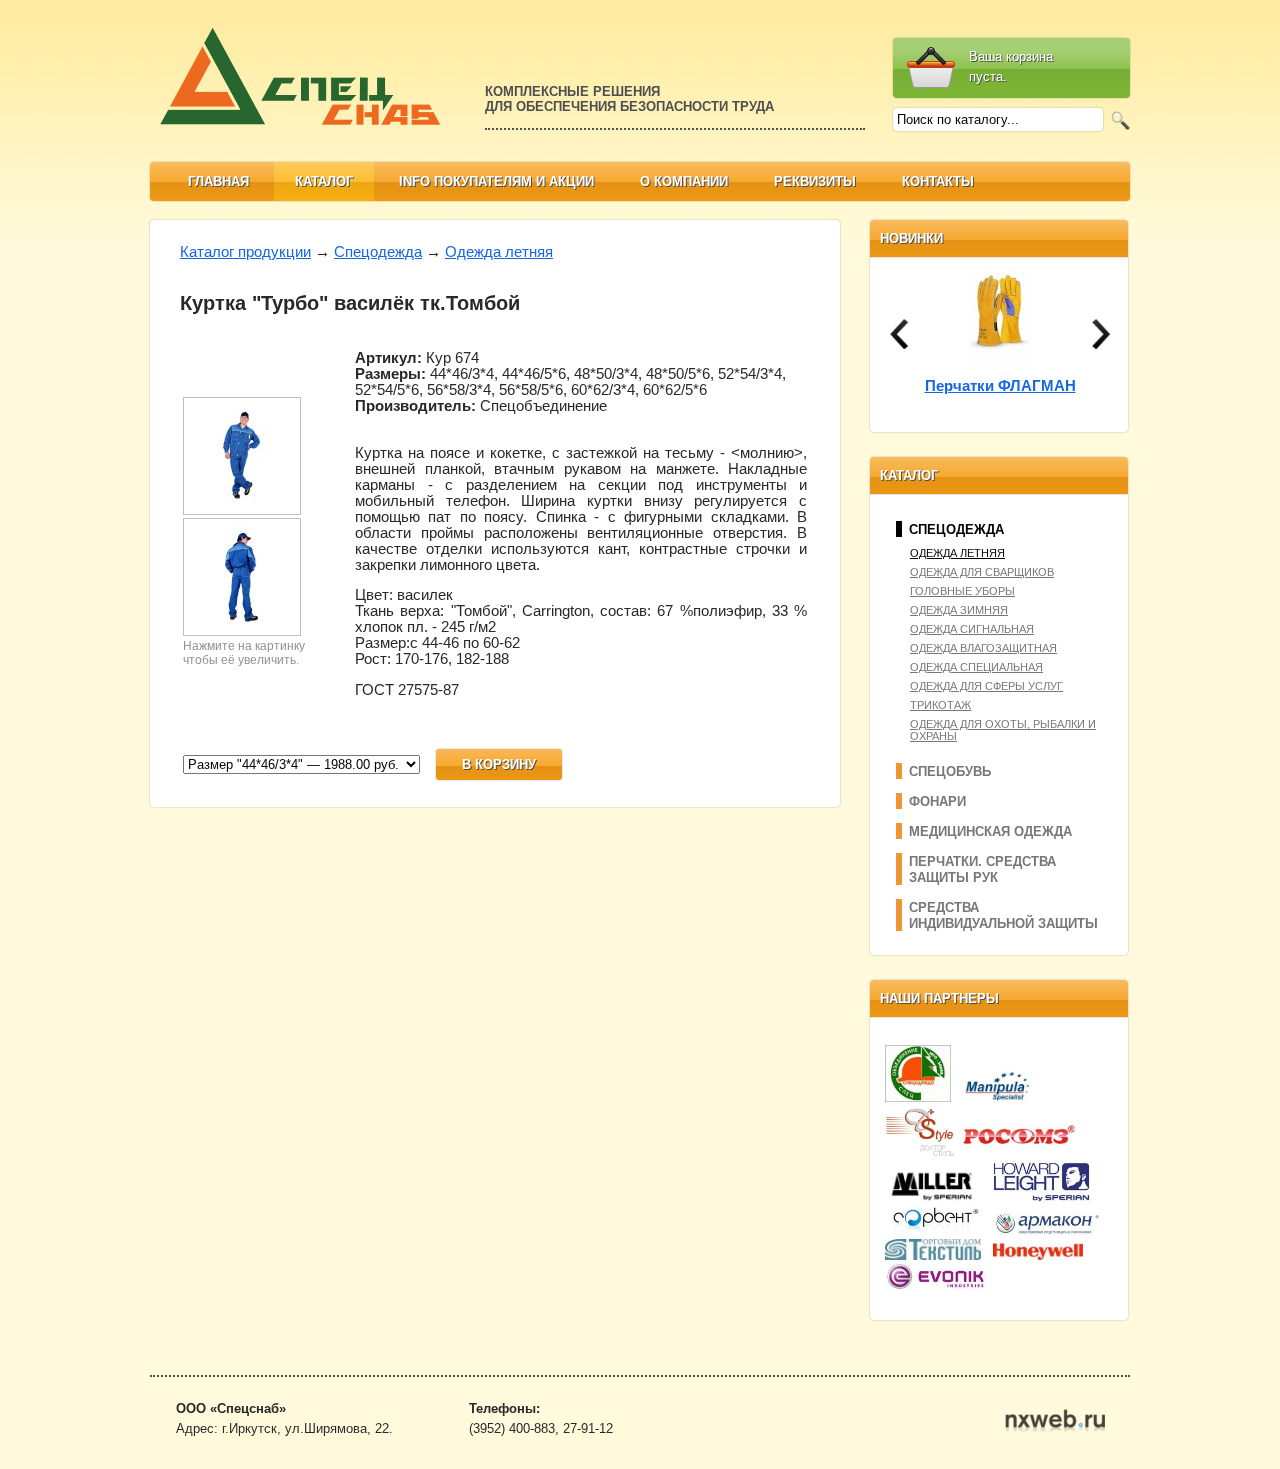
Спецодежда (378, 252)
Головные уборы (962, 591)
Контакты (938, 181)
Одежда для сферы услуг (986, 686)
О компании (684, 181)
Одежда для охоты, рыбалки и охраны (1003, 730)
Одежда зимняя (959, 610)
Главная (218, 181)
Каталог (324, 181)
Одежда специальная (976, 667)
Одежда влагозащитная (983, 648)
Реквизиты (815, 181)
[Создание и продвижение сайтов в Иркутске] (1055, 1427)
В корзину (499, 764)
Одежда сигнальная (972, 629)
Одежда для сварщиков (982, 572)
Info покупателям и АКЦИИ (496, 181)
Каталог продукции (245, 252)
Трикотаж (940, 705)
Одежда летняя (499, 252)
